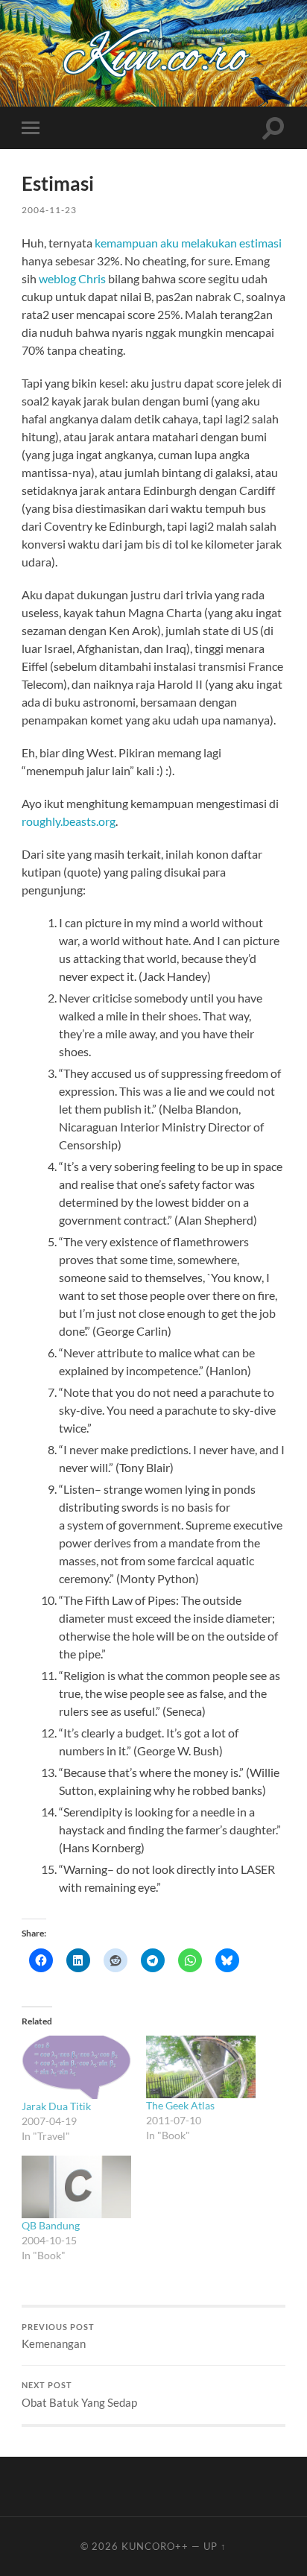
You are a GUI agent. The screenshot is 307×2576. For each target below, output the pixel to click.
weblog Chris (72, 278)
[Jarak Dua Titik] (76, 2067)
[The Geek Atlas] (201, 2067)
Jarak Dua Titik (56, 2106)
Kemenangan (58, 2337)
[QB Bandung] (76, 2187)
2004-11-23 (49, 210)
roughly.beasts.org (69, 821)
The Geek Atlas (180, 2105)
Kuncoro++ (155, 2546)
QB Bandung (51, 2225)
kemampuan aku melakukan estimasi (188, 243)
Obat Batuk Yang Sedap (79, 2395)
